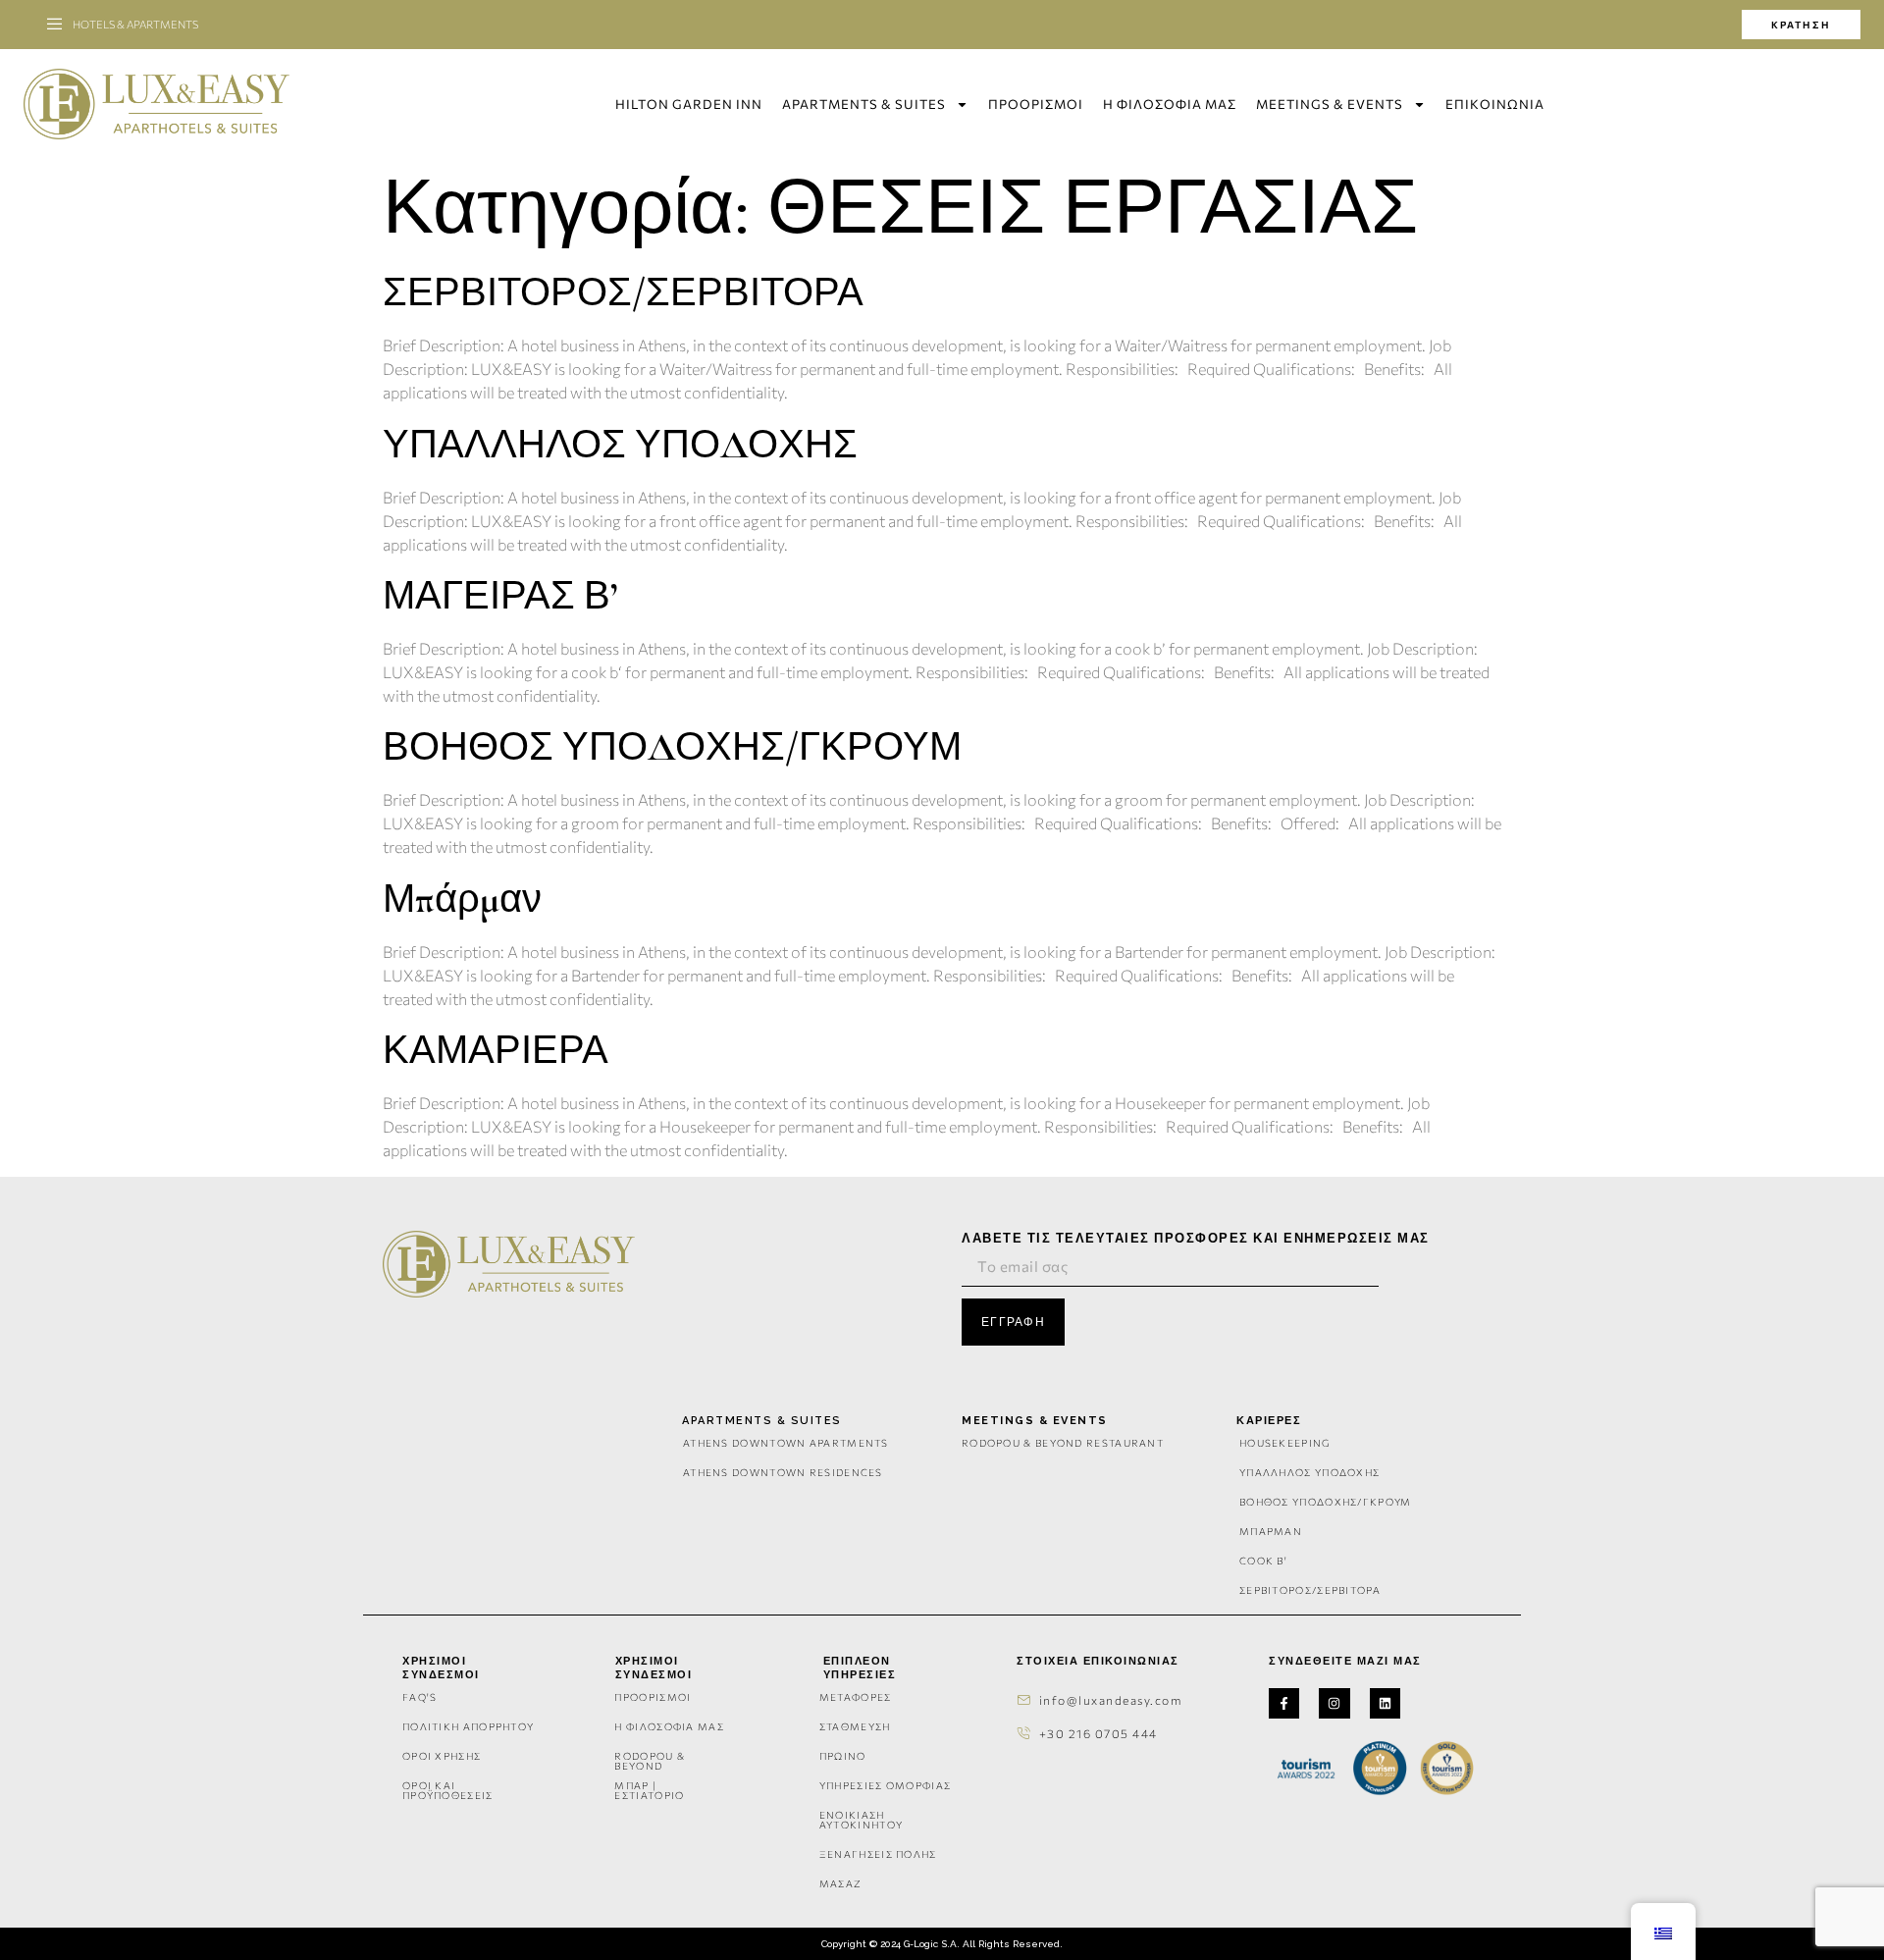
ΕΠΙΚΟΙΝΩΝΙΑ (1495, 104)
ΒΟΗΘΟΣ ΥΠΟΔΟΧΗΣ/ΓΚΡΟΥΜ (672, 747)
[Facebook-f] (1284, 1703)
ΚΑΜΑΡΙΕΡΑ (496, 1050)
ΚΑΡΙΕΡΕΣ (1269, 1421)
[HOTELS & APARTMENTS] (55, 25)
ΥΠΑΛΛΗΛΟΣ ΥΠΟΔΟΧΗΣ (620, 445)
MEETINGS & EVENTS (1330, 104)
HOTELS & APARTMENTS (135, 24)
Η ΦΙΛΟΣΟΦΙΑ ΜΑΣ (1170, 104)
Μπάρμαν (462, 899)
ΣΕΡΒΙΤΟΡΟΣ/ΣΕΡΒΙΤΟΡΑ (623, 292)
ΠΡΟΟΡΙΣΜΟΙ (1036, 104)
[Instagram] (1334, 1703)
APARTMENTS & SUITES (864, 104)
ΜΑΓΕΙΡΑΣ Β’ (500, 596)
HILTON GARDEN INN (689, 104)
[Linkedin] (1385, 1703)
